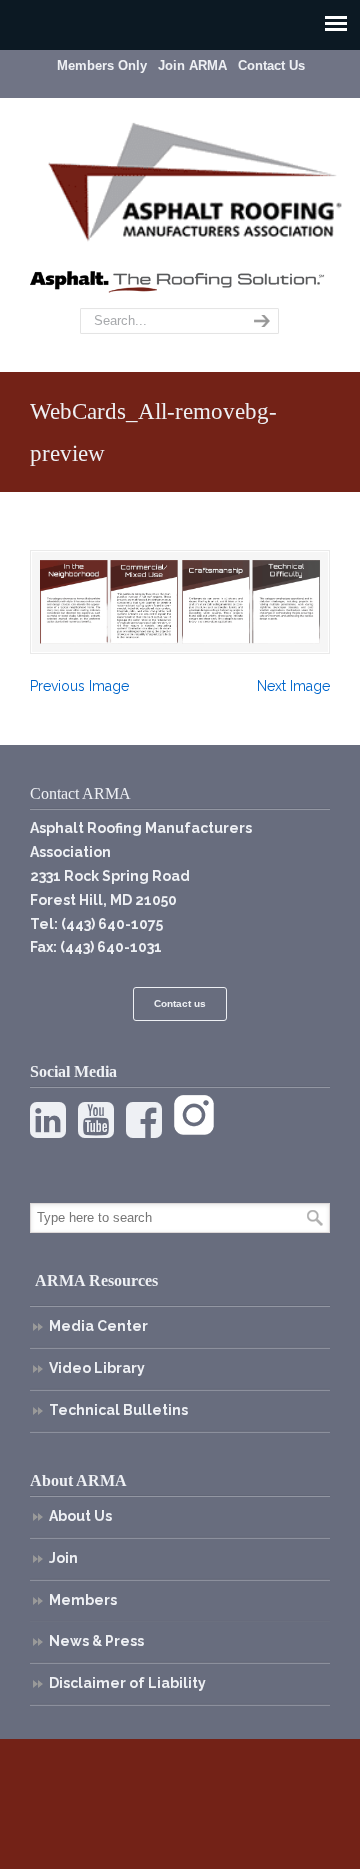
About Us (80, 1516)
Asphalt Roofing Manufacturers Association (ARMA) (195, 179)
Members (83, 1600)
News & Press (96, 1641)
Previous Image (79, 686)
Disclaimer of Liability (127, 1683)
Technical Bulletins (118, 1410)
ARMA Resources (96, 1280)
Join (63, 1558)
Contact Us (271, 65)
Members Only (102, 65)
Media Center (98, 1326)
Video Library (97, 1368)
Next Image (293, 686)
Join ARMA (192, 65)
